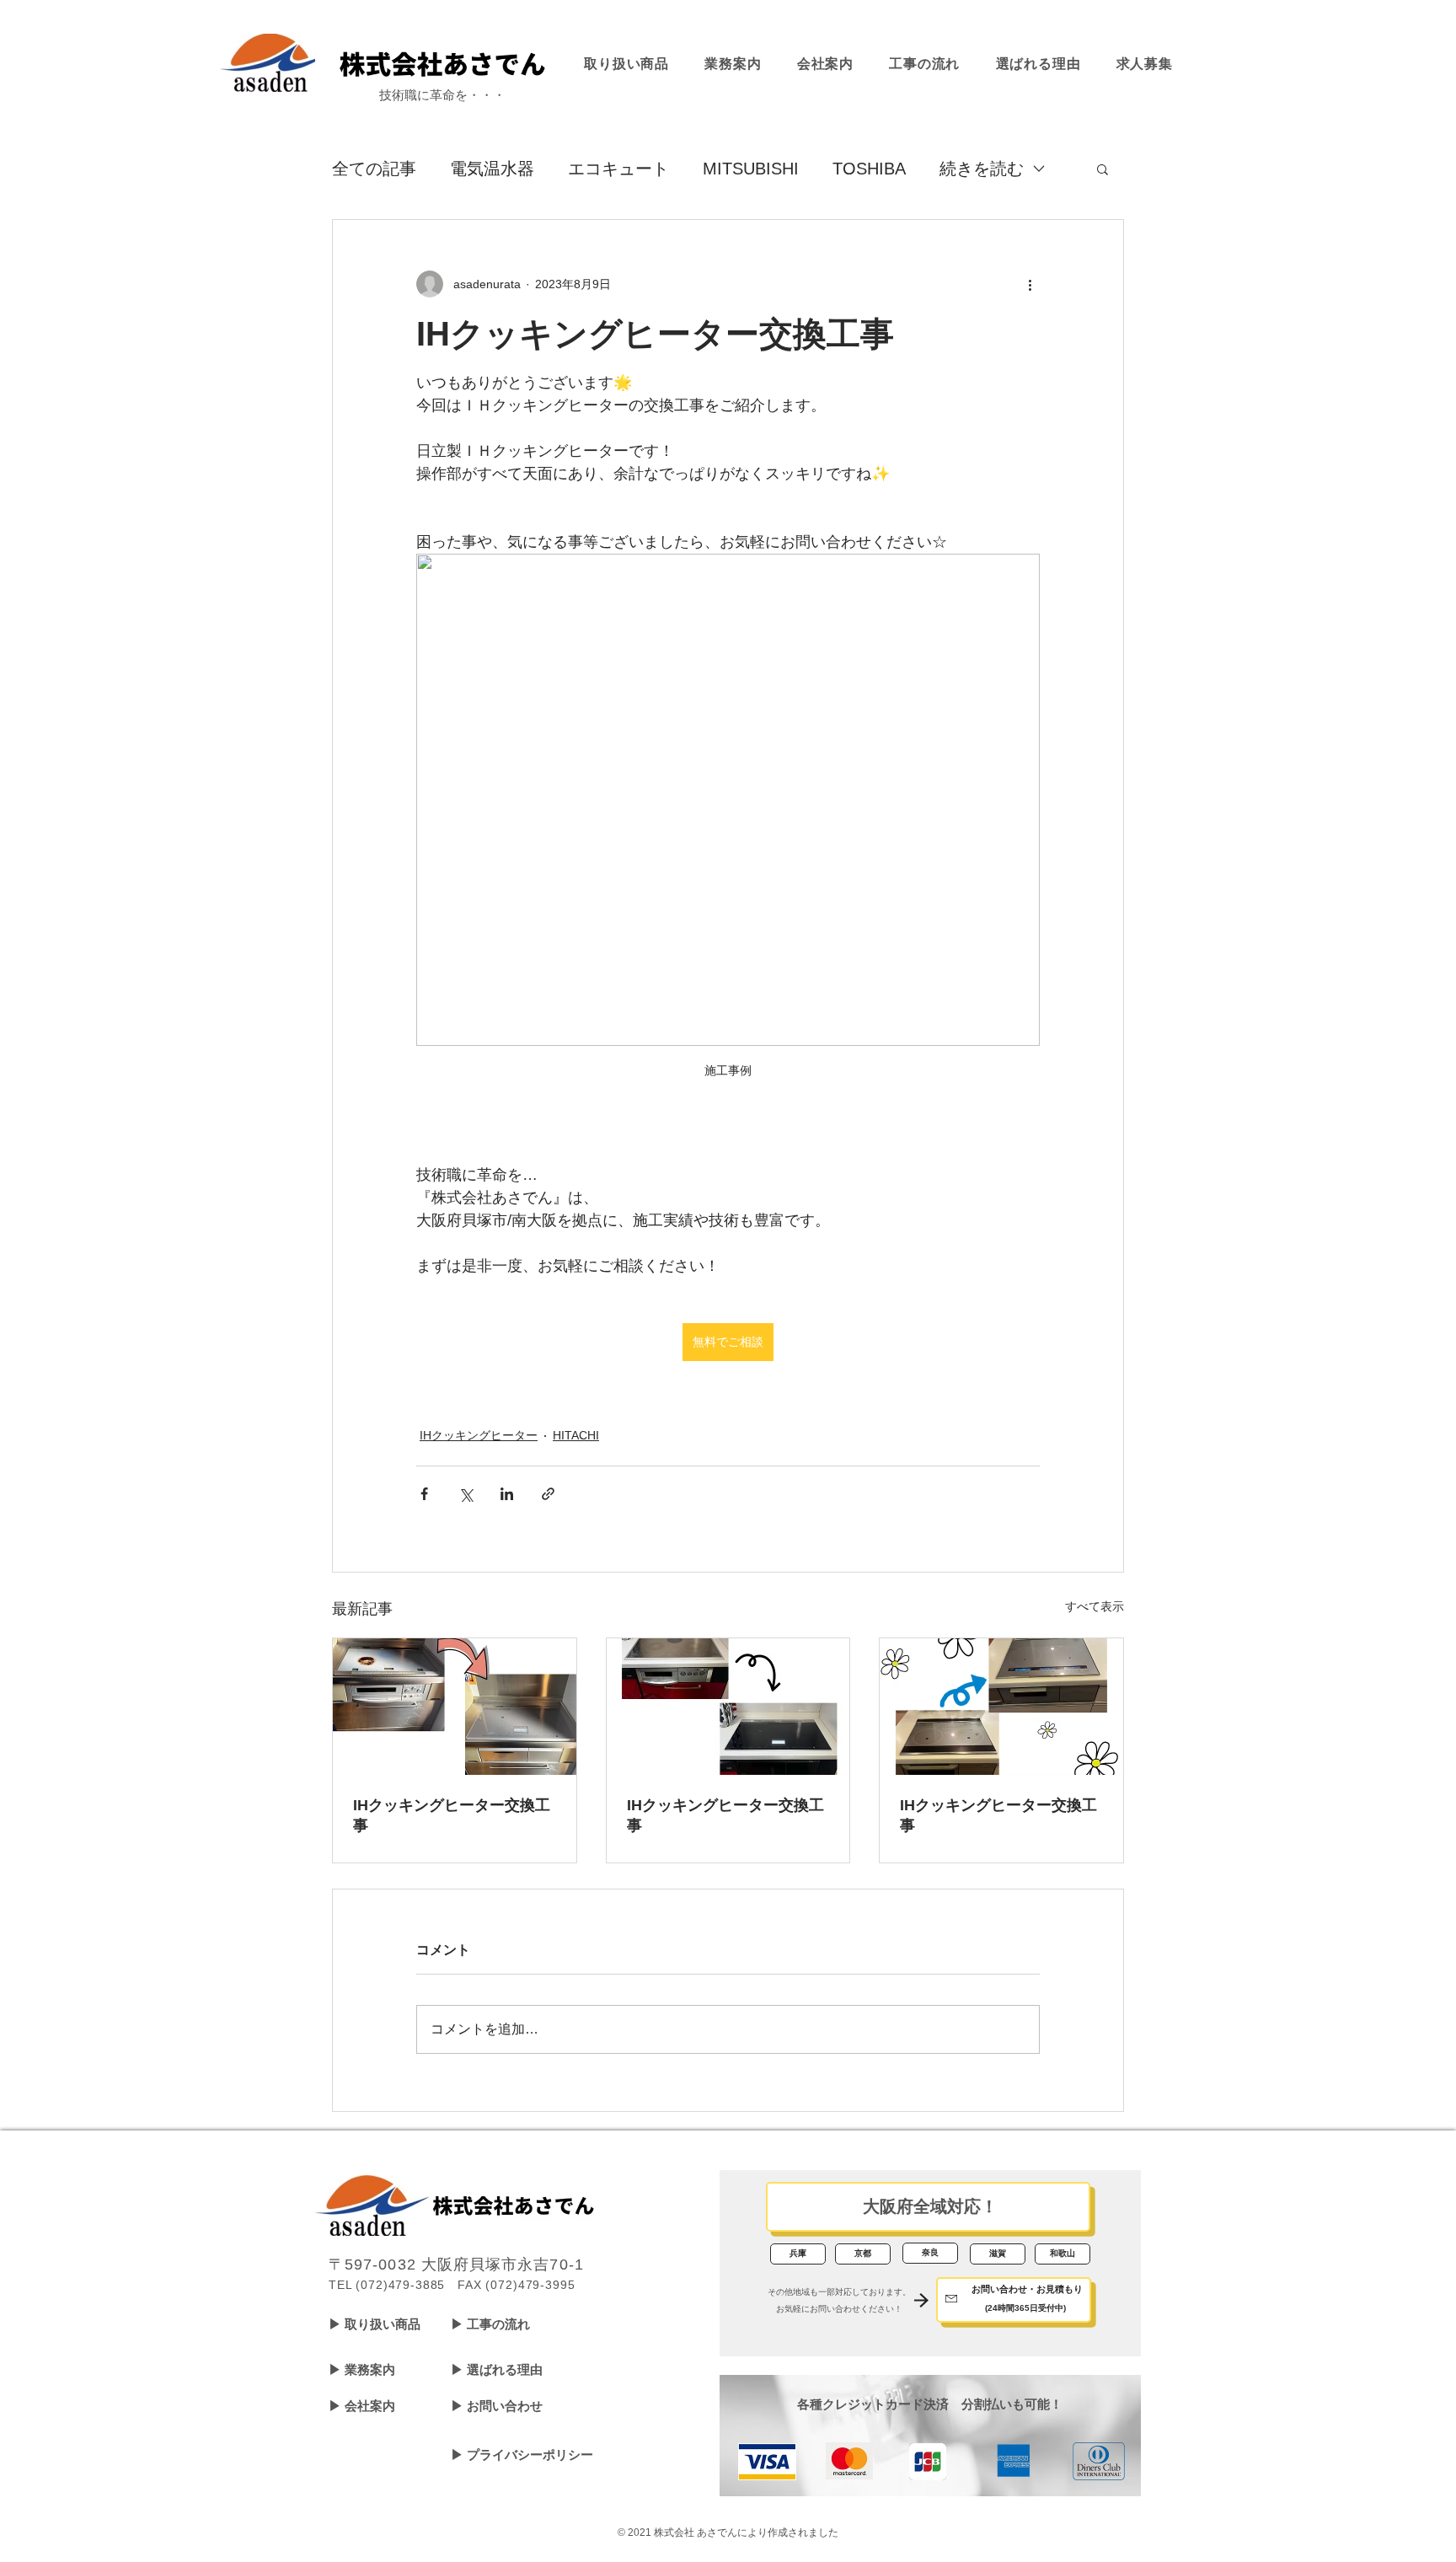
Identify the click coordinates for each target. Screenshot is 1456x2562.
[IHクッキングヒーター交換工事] (455, 1707)
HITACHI (576, 1435)
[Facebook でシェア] (424, 1494)
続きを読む (982, 169)
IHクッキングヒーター (479, 1435)
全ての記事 (374, 169)
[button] (1103, 169)
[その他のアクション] (1030, 284)
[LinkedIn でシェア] (507, 1494)
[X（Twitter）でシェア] (466, 1494)
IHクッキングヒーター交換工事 (452, 1815)
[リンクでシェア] (548, 1494)
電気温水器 (492, 169)
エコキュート (618, 169)
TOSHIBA (869, 169)
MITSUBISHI (751, 169)
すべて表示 (1095, 1606)
